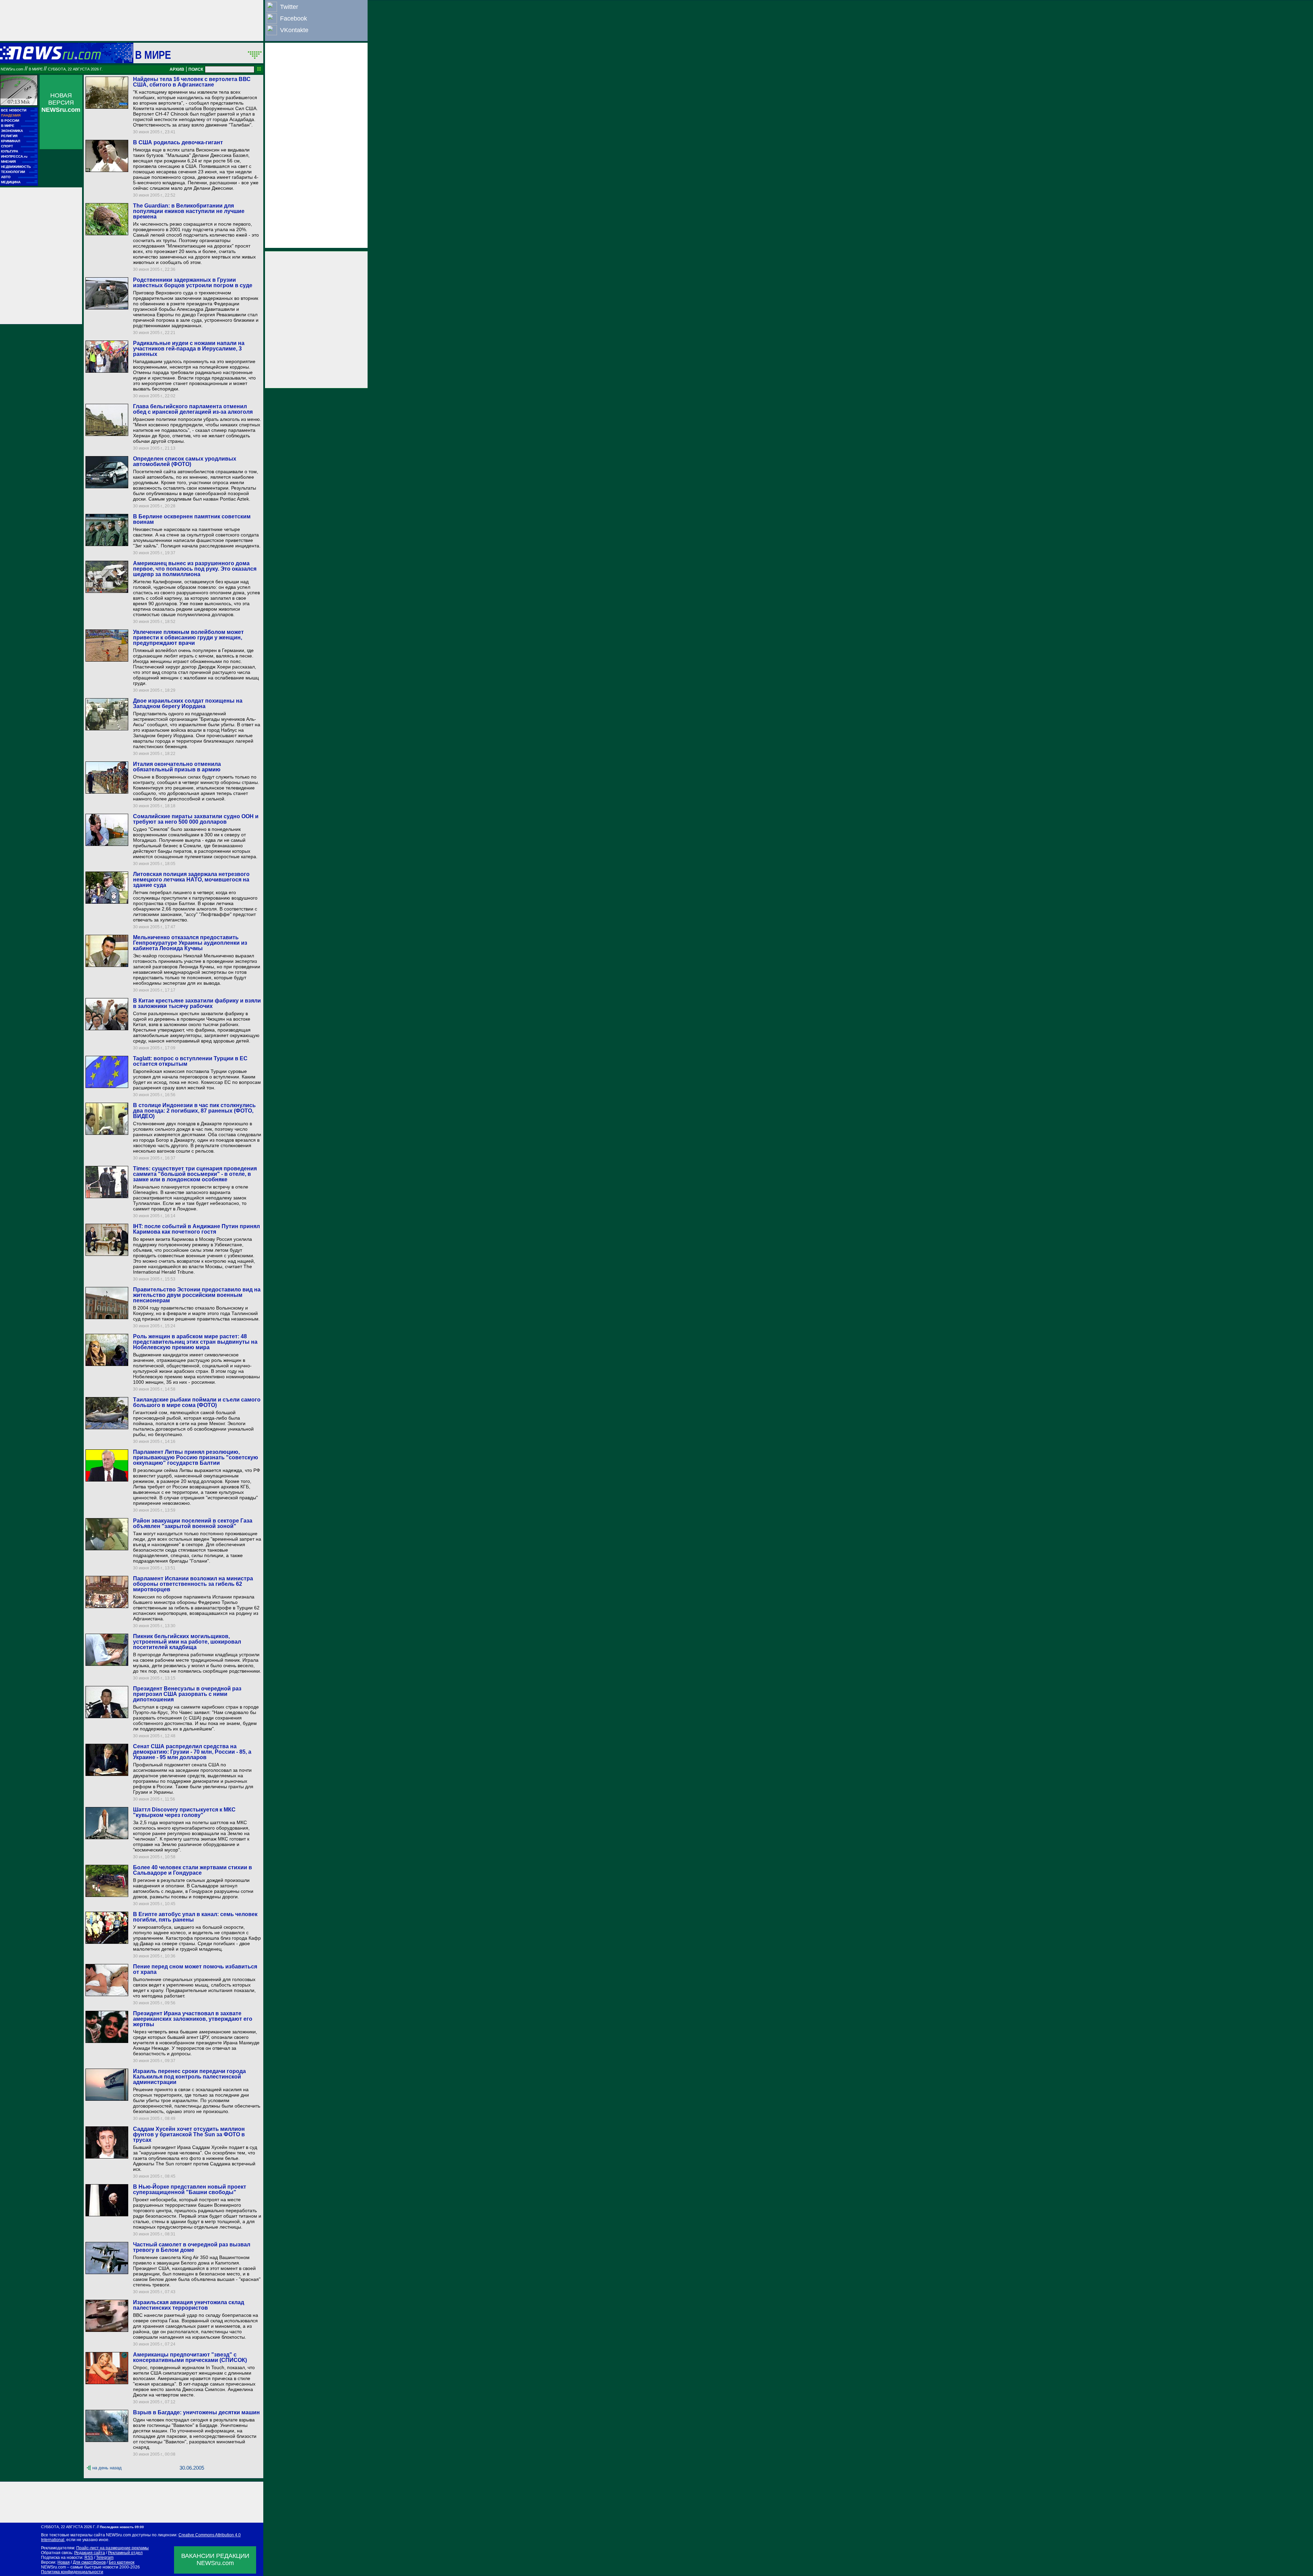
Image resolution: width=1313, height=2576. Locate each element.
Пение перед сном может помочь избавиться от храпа (195, 1969)
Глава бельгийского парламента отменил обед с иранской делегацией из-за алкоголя (193, 409)
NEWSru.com (12, 69)
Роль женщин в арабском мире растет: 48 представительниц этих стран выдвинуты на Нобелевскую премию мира (195, 1342)
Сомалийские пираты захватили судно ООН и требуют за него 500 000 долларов (196, 819)
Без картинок (122, 2562)
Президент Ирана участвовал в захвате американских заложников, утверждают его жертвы (193, 2019)
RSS (89, 2558)
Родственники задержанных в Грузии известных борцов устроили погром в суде (193, 283)
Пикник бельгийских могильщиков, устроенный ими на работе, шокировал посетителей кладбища (187, 1642)
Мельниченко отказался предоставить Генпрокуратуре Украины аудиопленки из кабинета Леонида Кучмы (190, 943)
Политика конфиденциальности (72, 2572)
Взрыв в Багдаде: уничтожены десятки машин (196, 2412)
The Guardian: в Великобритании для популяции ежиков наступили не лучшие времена (189, 211)
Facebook (294, 18)
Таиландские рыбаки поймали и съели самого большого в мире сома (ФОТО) (197, 1402)
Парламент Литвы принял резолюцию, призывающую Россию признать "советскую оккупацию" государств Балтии (196, 1457)
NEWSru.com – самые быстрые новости (80, 2567)
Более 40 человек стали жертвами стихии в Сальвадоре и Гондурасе (193, 1870)
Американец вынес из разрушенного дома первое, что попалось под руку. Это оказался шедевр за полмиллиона (195, 569)
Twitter (289, 7)
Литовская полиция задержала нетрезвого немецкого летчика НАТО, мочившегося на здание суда (191, 880)
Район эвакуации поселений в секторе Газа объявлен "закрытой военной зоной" (193, 1523)
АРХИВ (177, 69)
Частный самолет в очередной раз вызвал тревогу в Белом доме (192, 2247)
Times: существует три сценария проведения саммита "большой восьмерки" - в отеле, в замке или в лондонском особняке (195, 1174)
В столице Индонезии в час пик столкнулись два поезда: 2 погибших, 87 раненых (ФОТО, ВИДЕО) (194, 1111)
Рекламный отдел (125, 2553)
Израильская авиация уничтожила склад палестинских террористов (189, 2305)
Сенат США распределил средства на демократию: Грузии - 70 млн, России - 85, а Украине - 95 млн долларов (192, 1752)
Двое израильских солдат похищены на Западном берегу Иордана (188, 703)
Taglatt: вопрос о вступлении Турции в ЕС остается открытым (190, 1061)
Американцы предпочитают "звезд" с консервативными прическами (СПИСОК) (190, 2357)
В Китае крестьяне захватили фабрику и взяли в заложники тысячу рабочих (197, 1003)
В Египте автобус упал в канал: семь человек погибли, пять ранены (195, 1917)
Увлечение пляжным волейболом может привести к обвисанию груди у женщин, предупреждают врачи (188, 638)
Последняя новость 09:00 (122, 2527)
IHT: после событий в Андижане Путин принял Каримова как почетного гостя (196, 1229)
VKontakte (294, 30)
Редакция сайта (90, 2553)
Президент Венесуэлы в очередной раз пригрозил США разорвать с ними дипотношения (187, 1694)
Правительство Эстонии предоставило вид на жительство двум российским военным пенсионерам (197, 1295)
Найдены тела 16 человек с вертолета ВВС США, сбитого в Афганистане (192, 82)
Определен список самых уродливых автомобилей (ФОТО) (185, 461)
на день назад (107, 2468)
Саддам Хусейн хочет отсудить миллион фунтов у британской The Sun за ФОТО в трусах (189, 2134)
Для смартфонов (89, 2562)
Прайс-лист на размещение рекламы (112, 2548)
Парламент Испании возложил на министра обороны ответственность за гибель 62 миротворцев (193, 1584)
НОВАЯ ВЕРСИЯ (61, 103)
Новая (64, 2562)
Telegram (105, 2558)
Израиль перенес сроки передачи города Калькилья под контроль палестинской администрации (189, 2077)
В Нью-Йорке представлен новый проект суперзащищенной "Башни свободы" (190, 2189)
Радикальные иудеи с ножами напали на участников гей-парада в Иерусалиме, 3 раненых (189, 349)
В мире (153, 55)
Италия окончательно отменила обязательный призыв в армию (177, 767)
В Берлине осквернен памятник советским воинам (192, 519)
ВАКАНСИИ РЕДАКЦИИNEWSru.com (215, 2559)
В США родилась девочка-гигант (178, 142)
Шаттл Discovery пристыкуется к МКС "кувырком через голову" (184, 1812)
